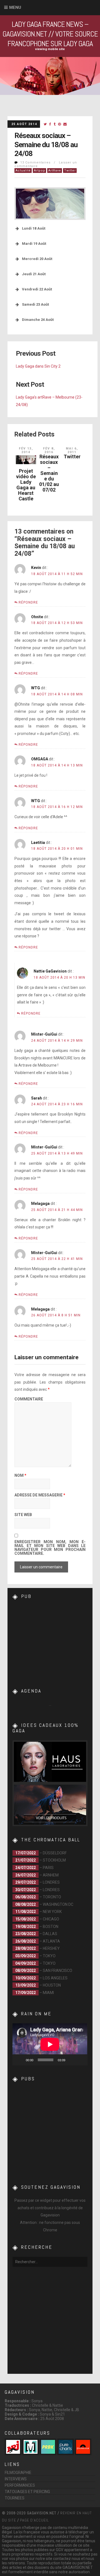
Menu (15, 7)
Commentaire (29, 1399)
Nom (20, 1476)
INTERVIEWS (16, 2479)
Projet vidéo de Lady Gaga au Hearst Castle (26, 485)
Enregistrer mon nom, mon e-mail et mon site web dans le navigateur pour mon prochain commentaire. (50, 1548)
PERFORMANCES (20, 2485)
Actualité (23, 171)
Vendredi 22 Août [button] (37, 289)
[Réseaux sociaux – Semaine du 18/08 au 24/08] (45, 124)
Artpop (40, 171)
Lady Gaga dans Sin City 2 (38, 366)
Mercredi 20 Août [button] (37, 259)
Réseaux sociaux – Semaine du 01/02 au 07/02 (49, 473)
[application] (50, 2044)
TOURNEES (15, 2498)
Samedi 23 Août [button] (35, 304)
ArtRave (55, 171)
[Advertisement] (54, 1641)
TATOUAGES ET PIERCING (27, 2492)
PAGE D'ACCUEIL (34, 2520)
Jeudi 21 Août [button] (34, 274)
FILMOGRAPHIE (18, 2473)
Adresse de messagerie (40, 1495)
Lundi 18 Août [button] (34, 228)
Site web (23, 1515)
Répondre (28, 602)
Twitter (70, 171)
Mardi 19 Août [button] (34, 244)
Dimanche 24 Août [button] (38, 320)
